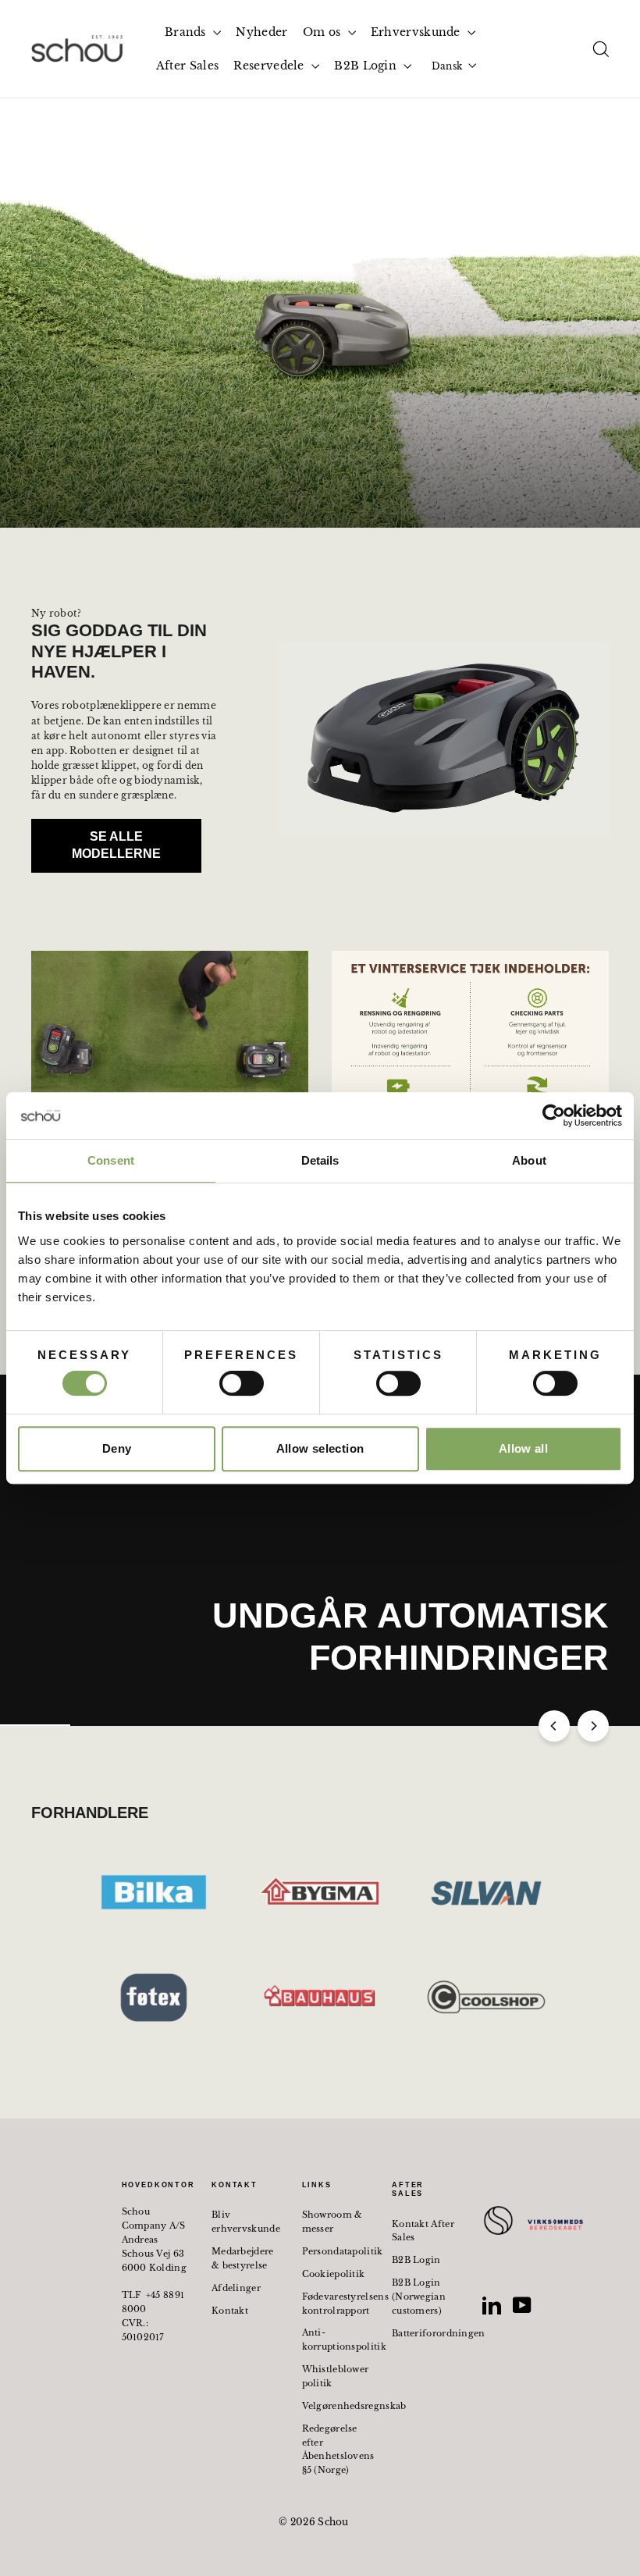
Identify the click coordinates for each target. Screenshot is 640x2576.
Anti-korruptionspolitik (336, 2339)
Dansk (447, 66)
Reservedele (270, 66)
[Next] (593, 1726)
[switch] (242, 1383)
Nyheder (261, 32)
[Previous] (554, 1726)
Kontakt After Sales (423, 2231)
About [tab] (529, 1160)
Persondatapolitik (336, 2251)
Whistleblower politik (336, 2376)
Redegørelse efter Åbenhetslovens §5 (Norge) (336, 2450)
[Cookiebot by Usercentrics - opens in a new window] (554, 1115)
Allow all (523, 1448)
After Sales (187, 66)
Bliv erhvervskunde (245, 2222)
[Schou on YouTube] (522, 2305)
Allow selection (320, 1448)
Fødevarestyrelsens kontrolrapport (336, 2304)
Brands (187, 32)
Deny (117, 1448)
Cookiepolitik (334, 2274)
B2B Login (367, 66)
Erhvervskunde (417, 32)
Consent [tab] (111, 1160)
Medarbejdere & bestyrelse (243, 2258)
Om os (324, 32)
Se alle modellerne (116, 845)
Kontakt (230, 2311)
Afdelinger (236, 2288)
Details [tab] (320, 1160)
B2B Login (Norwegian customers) (419, 2297)
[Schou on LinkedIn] (492, 2305)
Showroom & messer (332, 2222)
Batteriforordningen (425, 2333)
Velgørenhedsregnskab (336, 2406)
